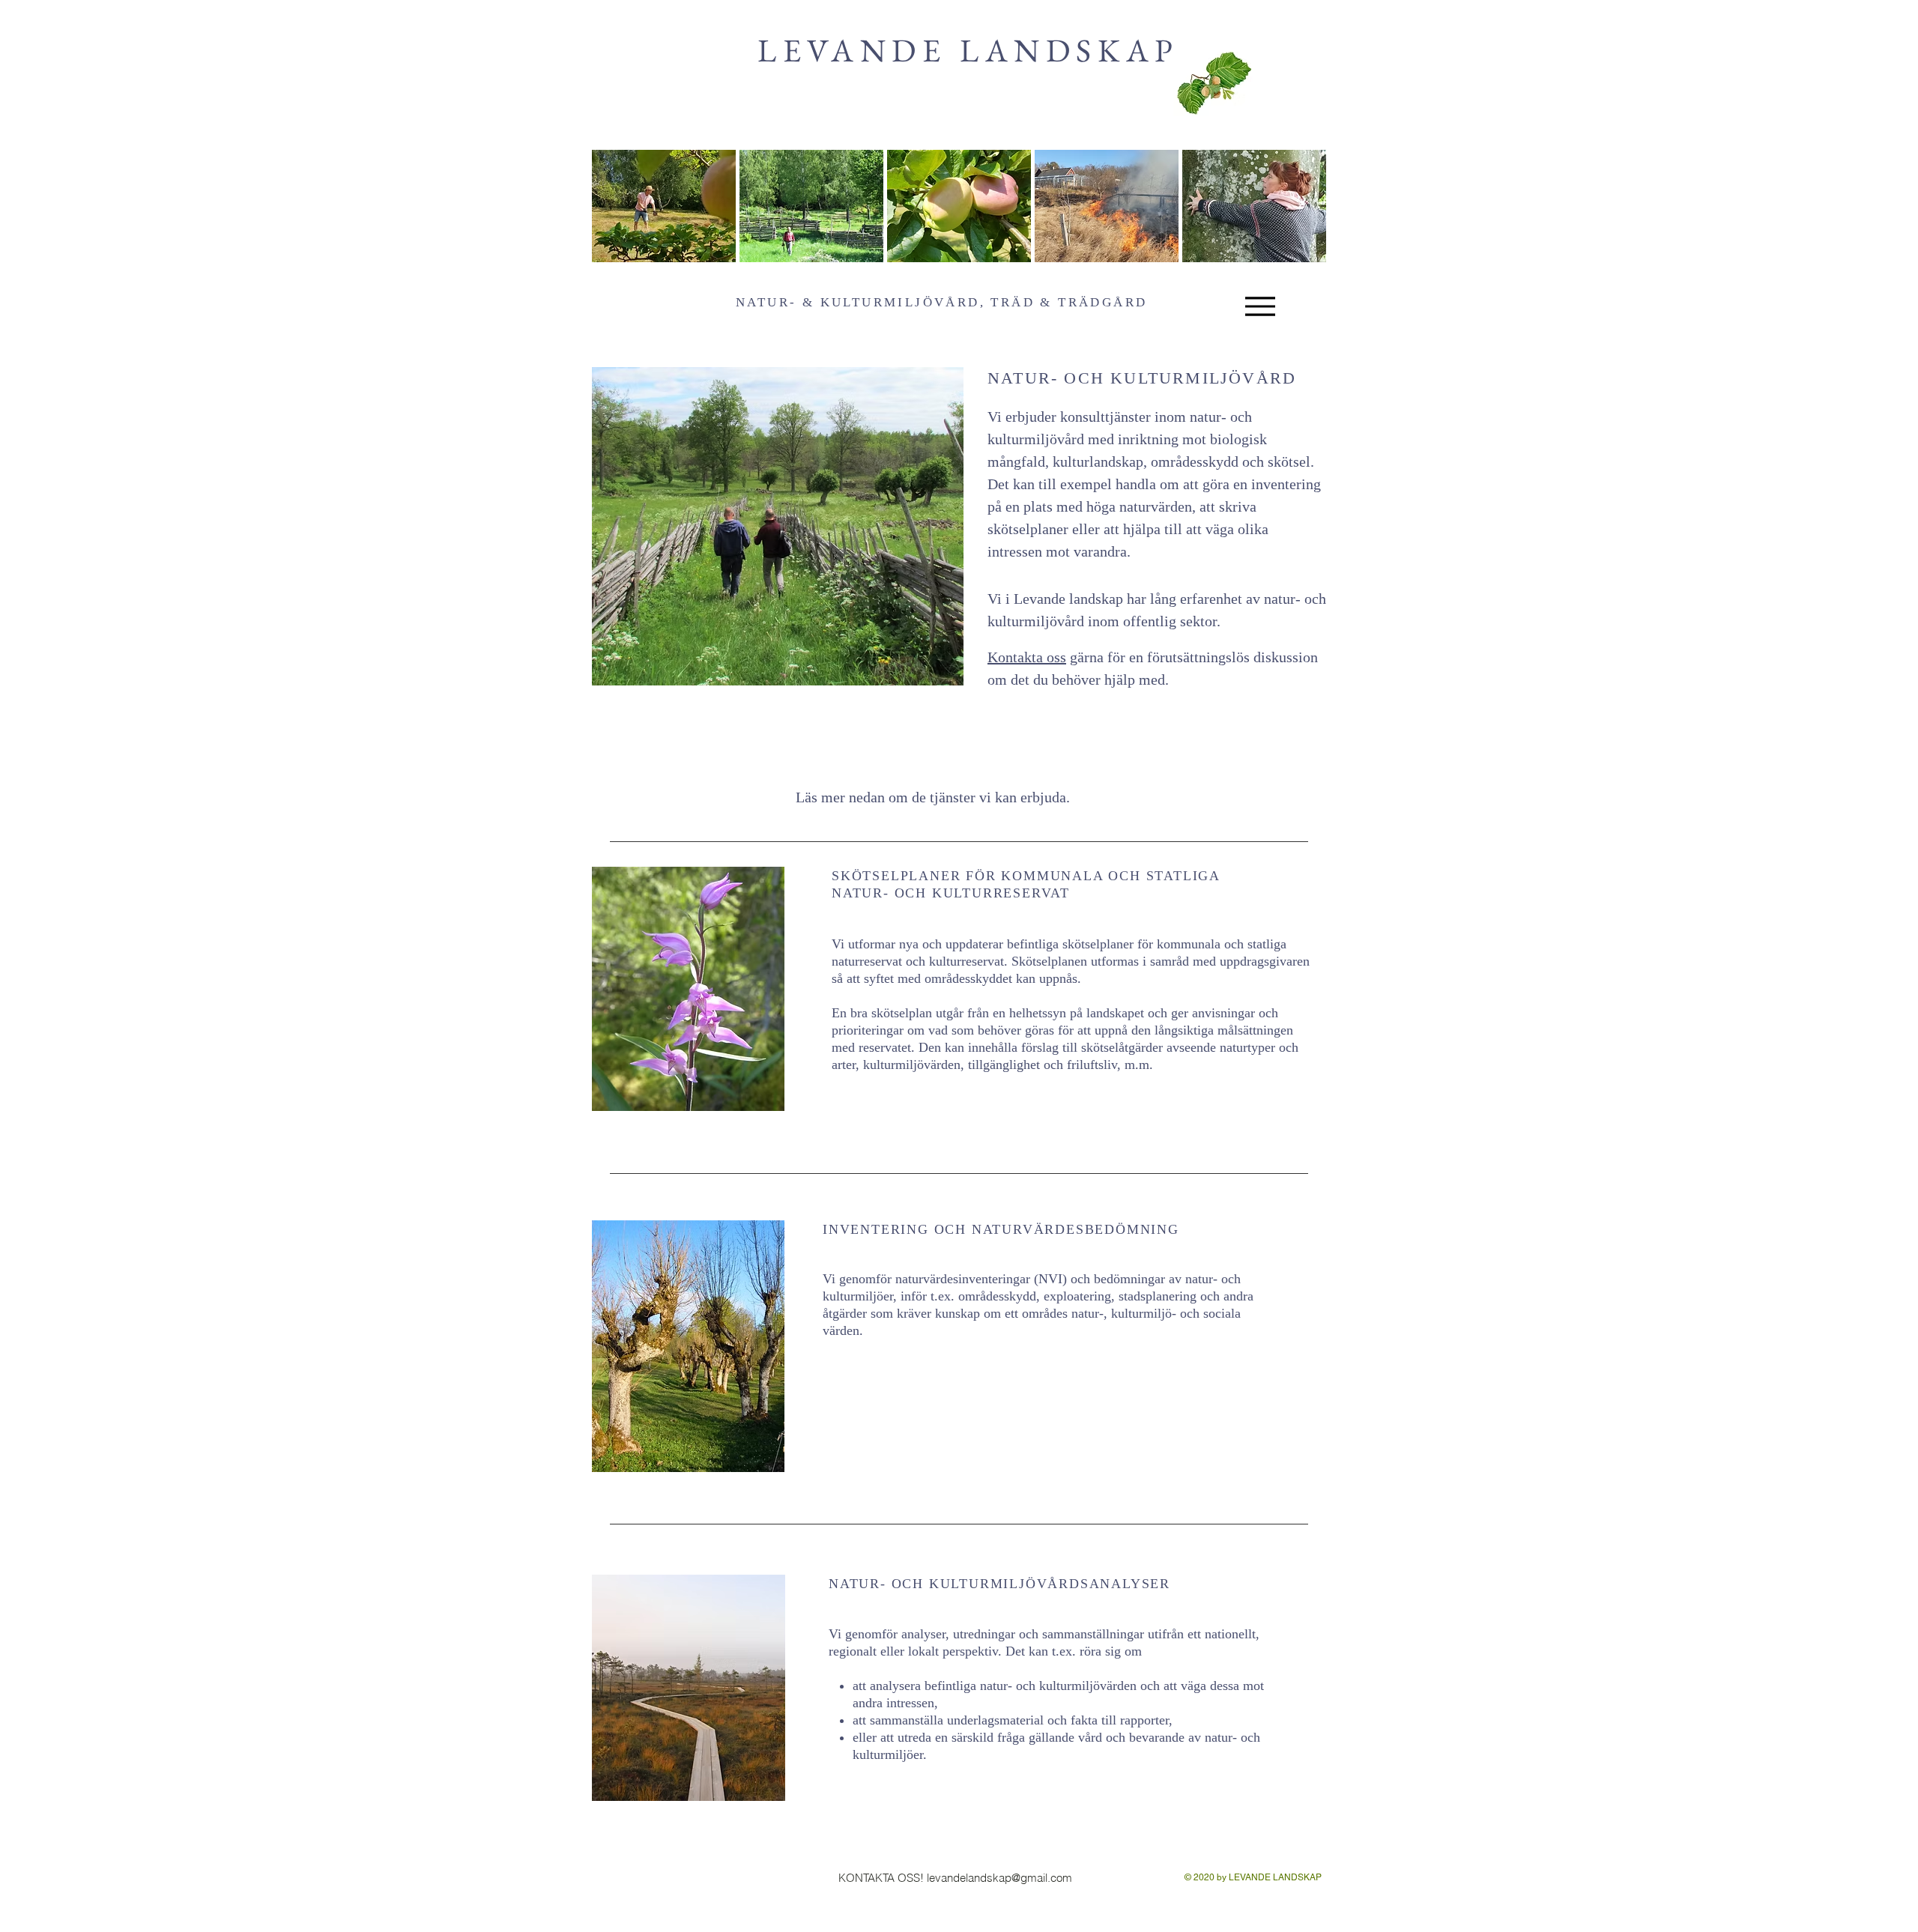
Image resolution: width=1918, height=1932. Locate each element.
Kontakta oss (1027, 657)
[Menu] (1260, 306)
